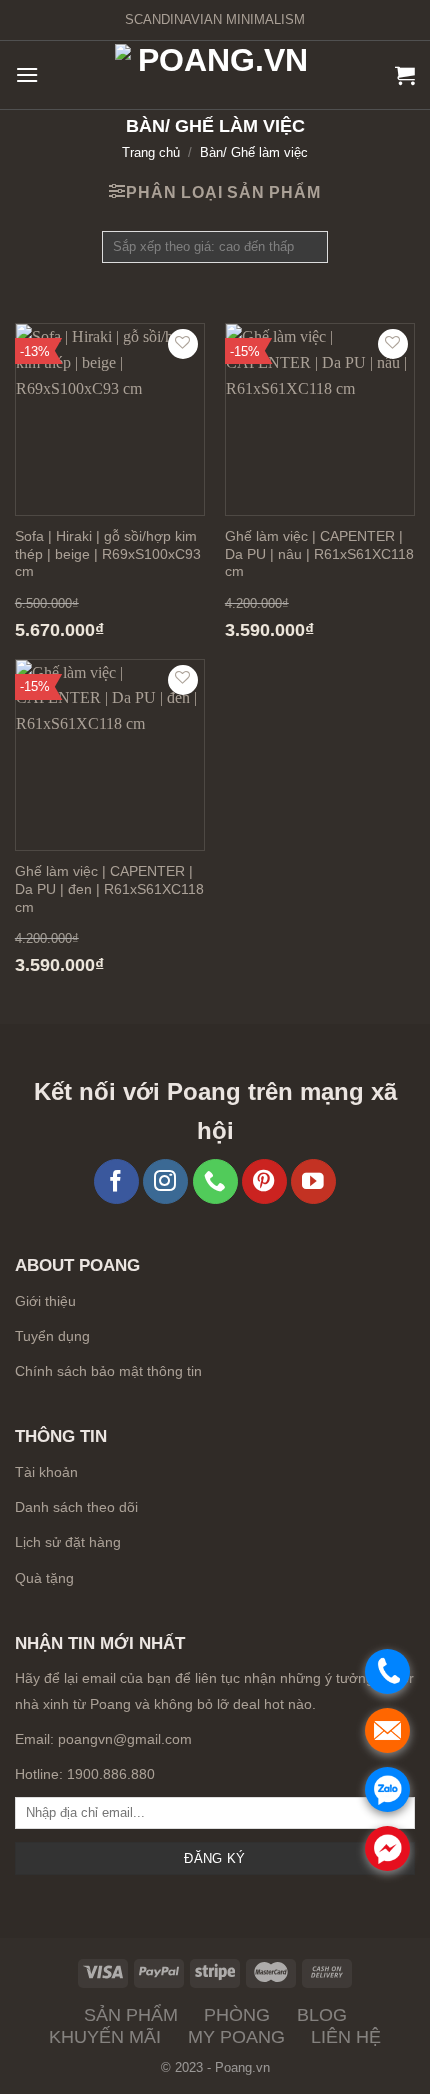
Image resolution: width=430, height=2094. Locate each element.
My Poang (236, 2037)
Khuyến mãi (105, 2037)
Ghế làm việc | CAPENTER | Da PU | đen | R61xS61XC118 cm (109, 889)
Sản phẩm (131, 2015)
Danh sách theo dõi (76, 1507)
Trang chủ (151, 152)
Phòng (237, 2015)
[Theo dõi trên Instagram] (165, 1181)
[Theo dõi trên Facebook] (116, 1181)
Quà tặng (44, 1578)
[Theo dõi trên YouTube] (313, 1181)
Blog (322, 2015)
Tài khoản (46, 1472)
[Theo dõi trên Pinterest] (264, 1181)
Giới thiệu (45, 1301)
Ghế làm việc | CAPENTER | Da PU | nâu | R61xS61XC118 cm (319, 554)
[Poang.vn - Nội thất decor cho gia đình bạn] (215, 75)
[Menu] (27, 74)
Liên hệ (346, 2037)
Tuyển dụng (52, 1336)
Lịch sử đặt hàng (68, 1542)
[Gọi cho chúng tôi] (215, 1181)
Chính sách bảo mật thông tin (108, 1371)
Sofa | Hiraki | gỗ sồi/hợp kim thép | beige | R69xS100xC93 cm (108, 554)
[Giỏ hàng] (405, 75)
